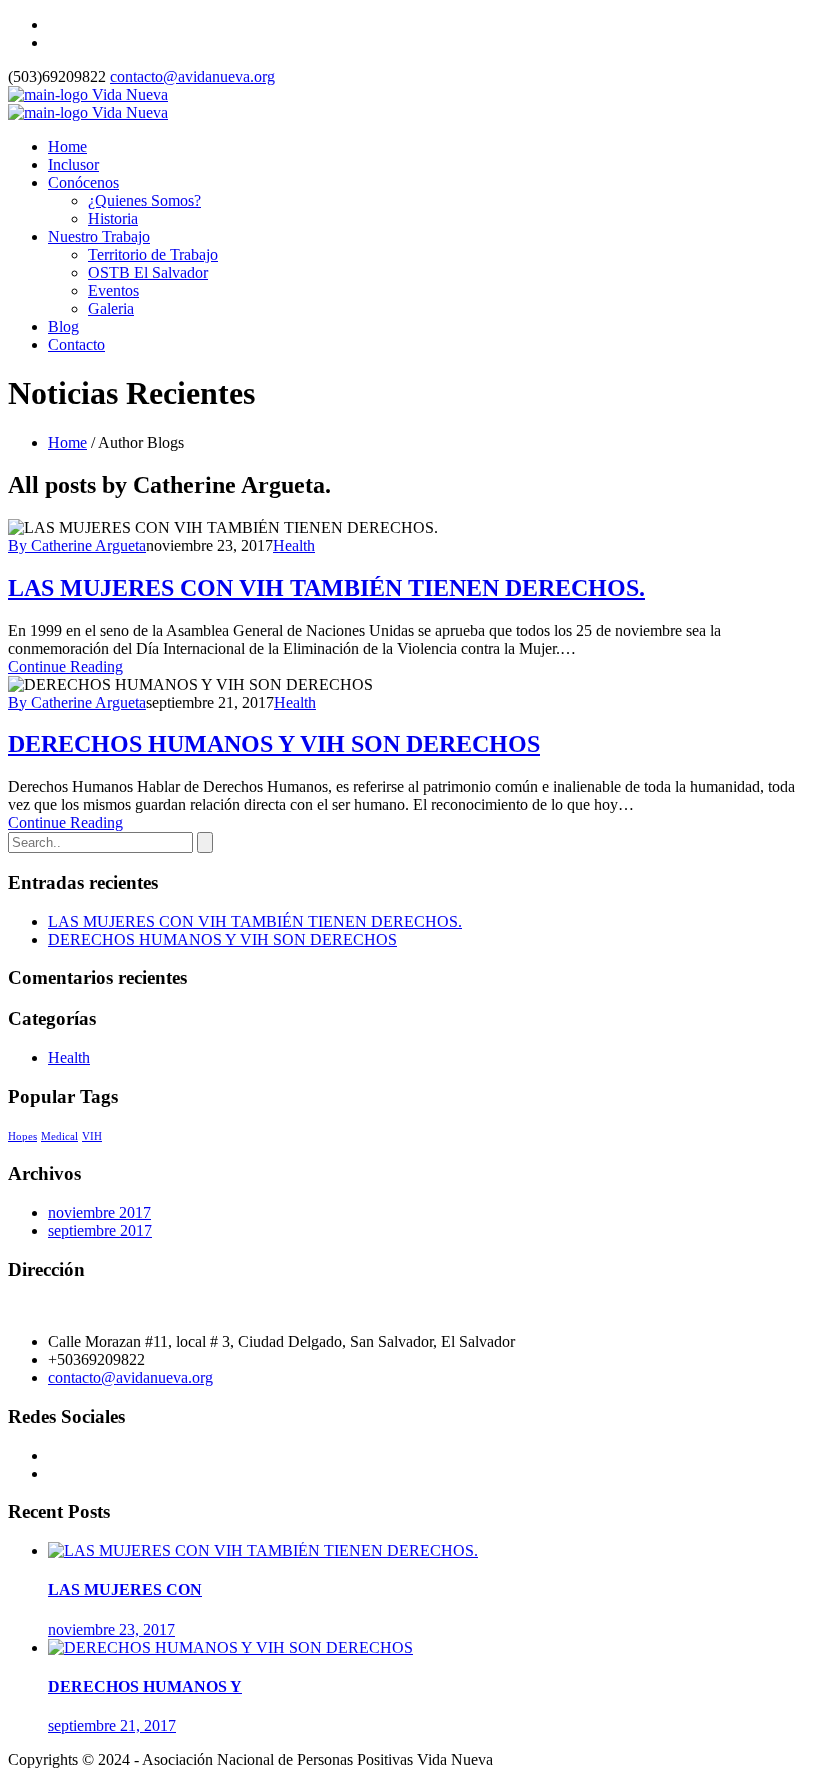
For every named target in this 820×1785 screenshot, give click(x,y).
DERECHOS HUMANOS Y (145, 1686)
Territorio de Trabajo (153, 254)
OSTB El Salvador (148, 272)
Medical (59, 1136)
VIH (92, 1136)
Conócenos (83, 182)
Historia (113, 218)
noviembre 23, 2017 (111, 1629)
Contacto (76, 344)
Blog (63, 326)
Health (294, 545)
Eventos (113, 290)
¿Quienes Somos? (144, 200)
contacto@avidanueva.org (192, 76)
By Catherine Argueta (77, 545)
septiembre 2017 (100, 1230)
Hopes (22, 1136)
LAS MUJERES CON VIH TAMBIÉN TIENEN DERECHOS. (326, 588)
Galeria (111, 308)
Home (67, 146)
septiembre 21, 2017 (112, 1725)
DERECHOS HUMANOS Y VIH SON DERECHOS (274, 744)
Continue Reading (65, 666)
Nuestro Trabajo (99, 236)
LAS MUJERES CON (125, 1589)
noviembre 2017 (99, 1212)
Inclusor (73, 164)
